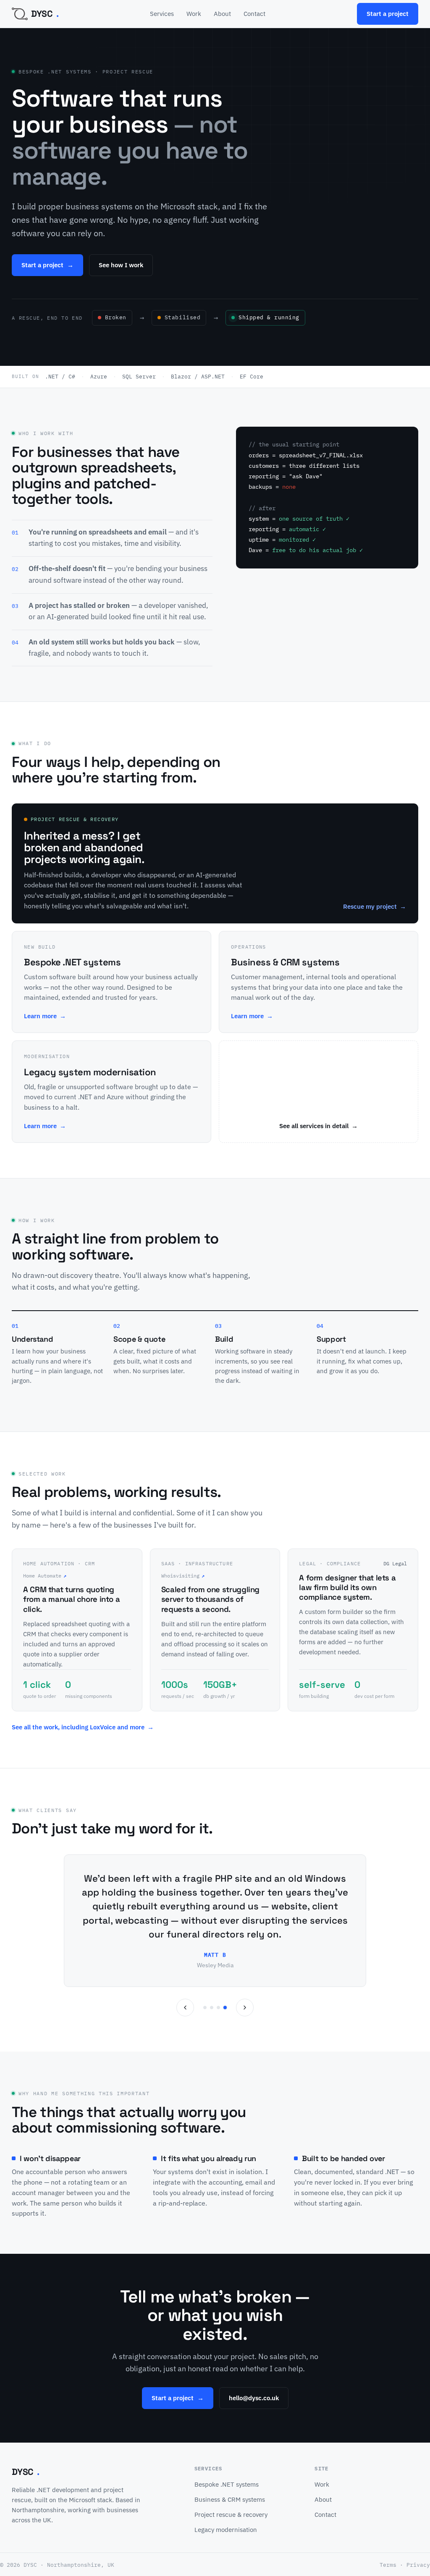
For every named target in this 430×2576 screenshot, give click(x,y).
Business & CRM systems (230, 2499)
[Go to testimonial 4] (225, 2008)
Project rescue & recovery (231, 2515)
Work (194, 14)
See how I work (121, 265)
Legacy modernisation (226, 2530)
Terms (388, 2565)
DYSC (45, 14)
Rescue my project (375, 906)
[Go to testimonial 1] (205, 2008)
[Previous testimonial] (185, 2008)
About (222, 14)
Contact (254, 14)
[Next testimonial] (245, 2008)
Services (162, 14)
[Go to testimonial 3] (218, 2008)
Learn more (45, 1016)
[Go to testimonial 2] (212, 2008)
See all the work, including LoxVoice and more (83, 1727)
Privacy (418, 2565)
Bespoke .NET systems (227, 2484)
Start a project (388, 14)
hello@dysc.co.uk (254, 2398)
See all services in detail (319, 1126)
